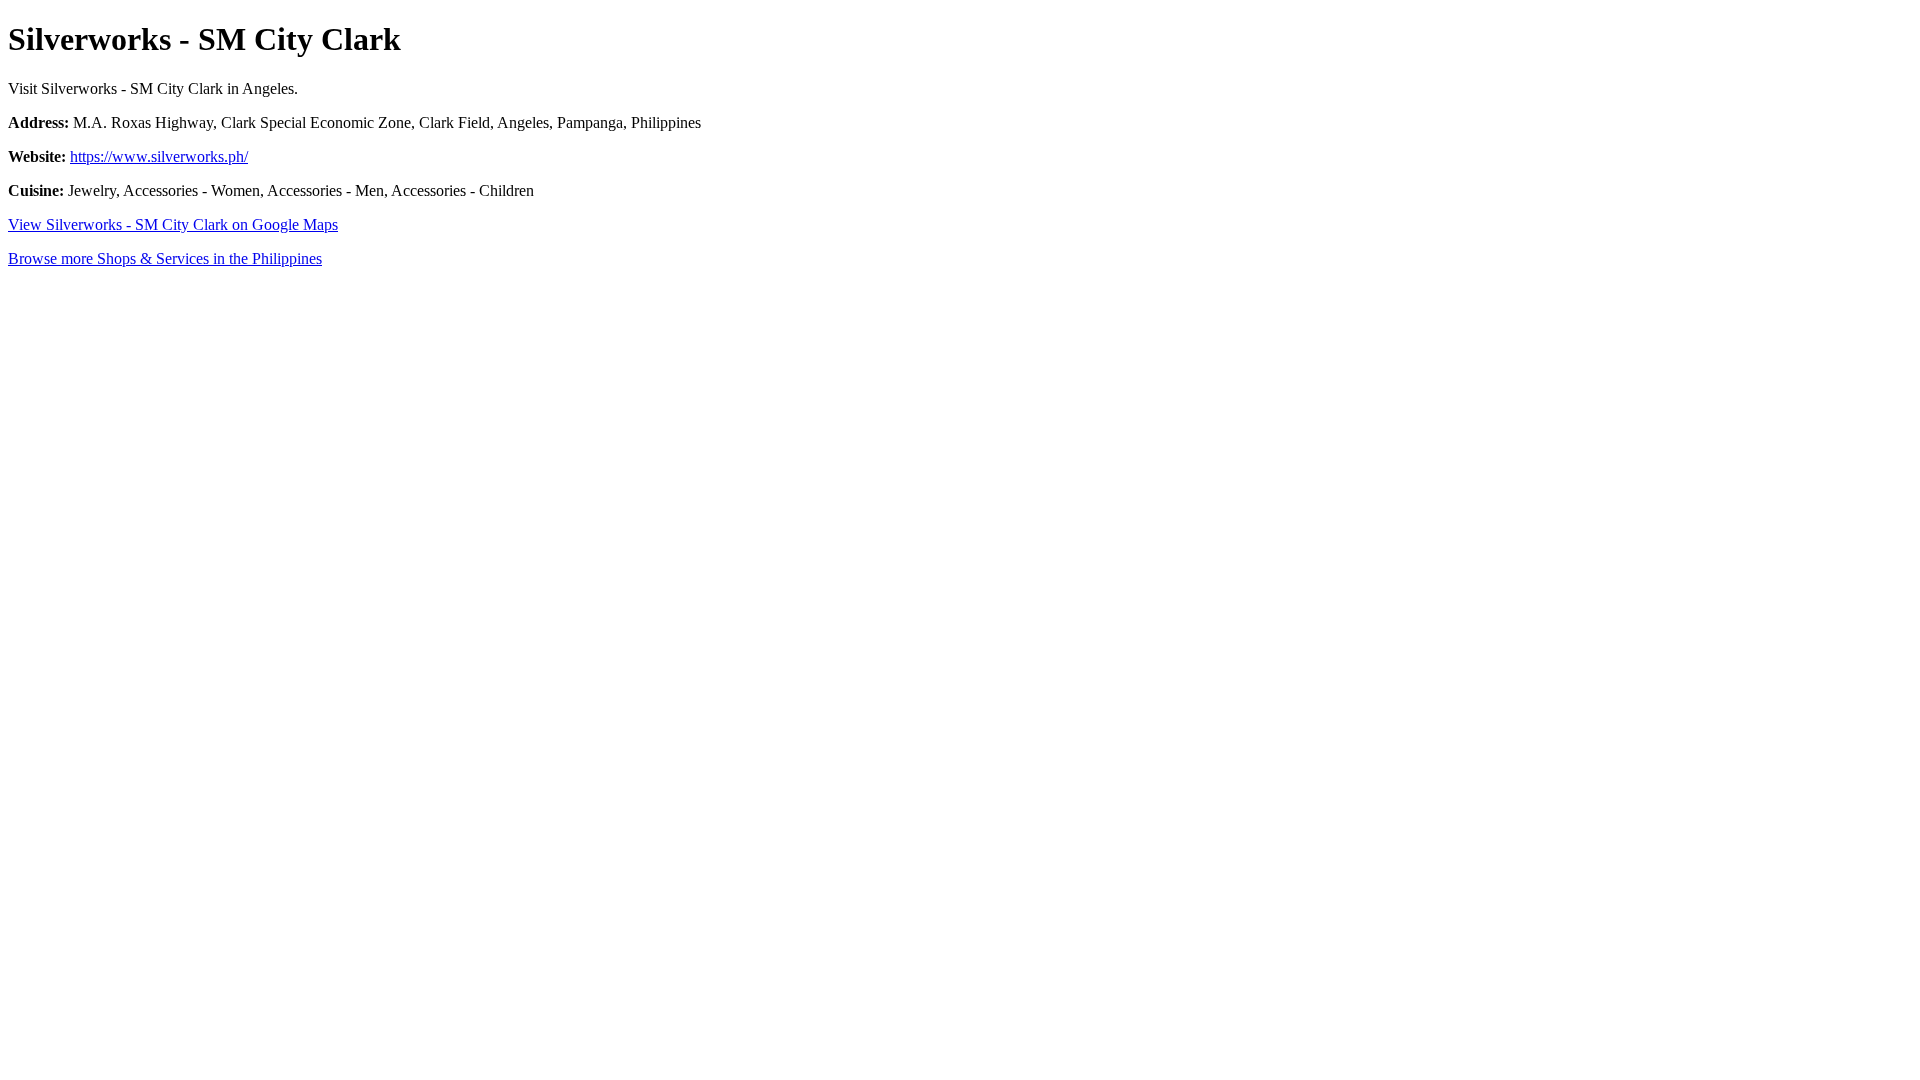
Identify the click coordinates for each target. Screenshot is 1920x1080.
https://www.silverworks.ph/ (159, 156)
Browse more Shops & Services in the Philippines (165, 258)
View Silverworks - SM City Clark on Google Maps (173, 224)
